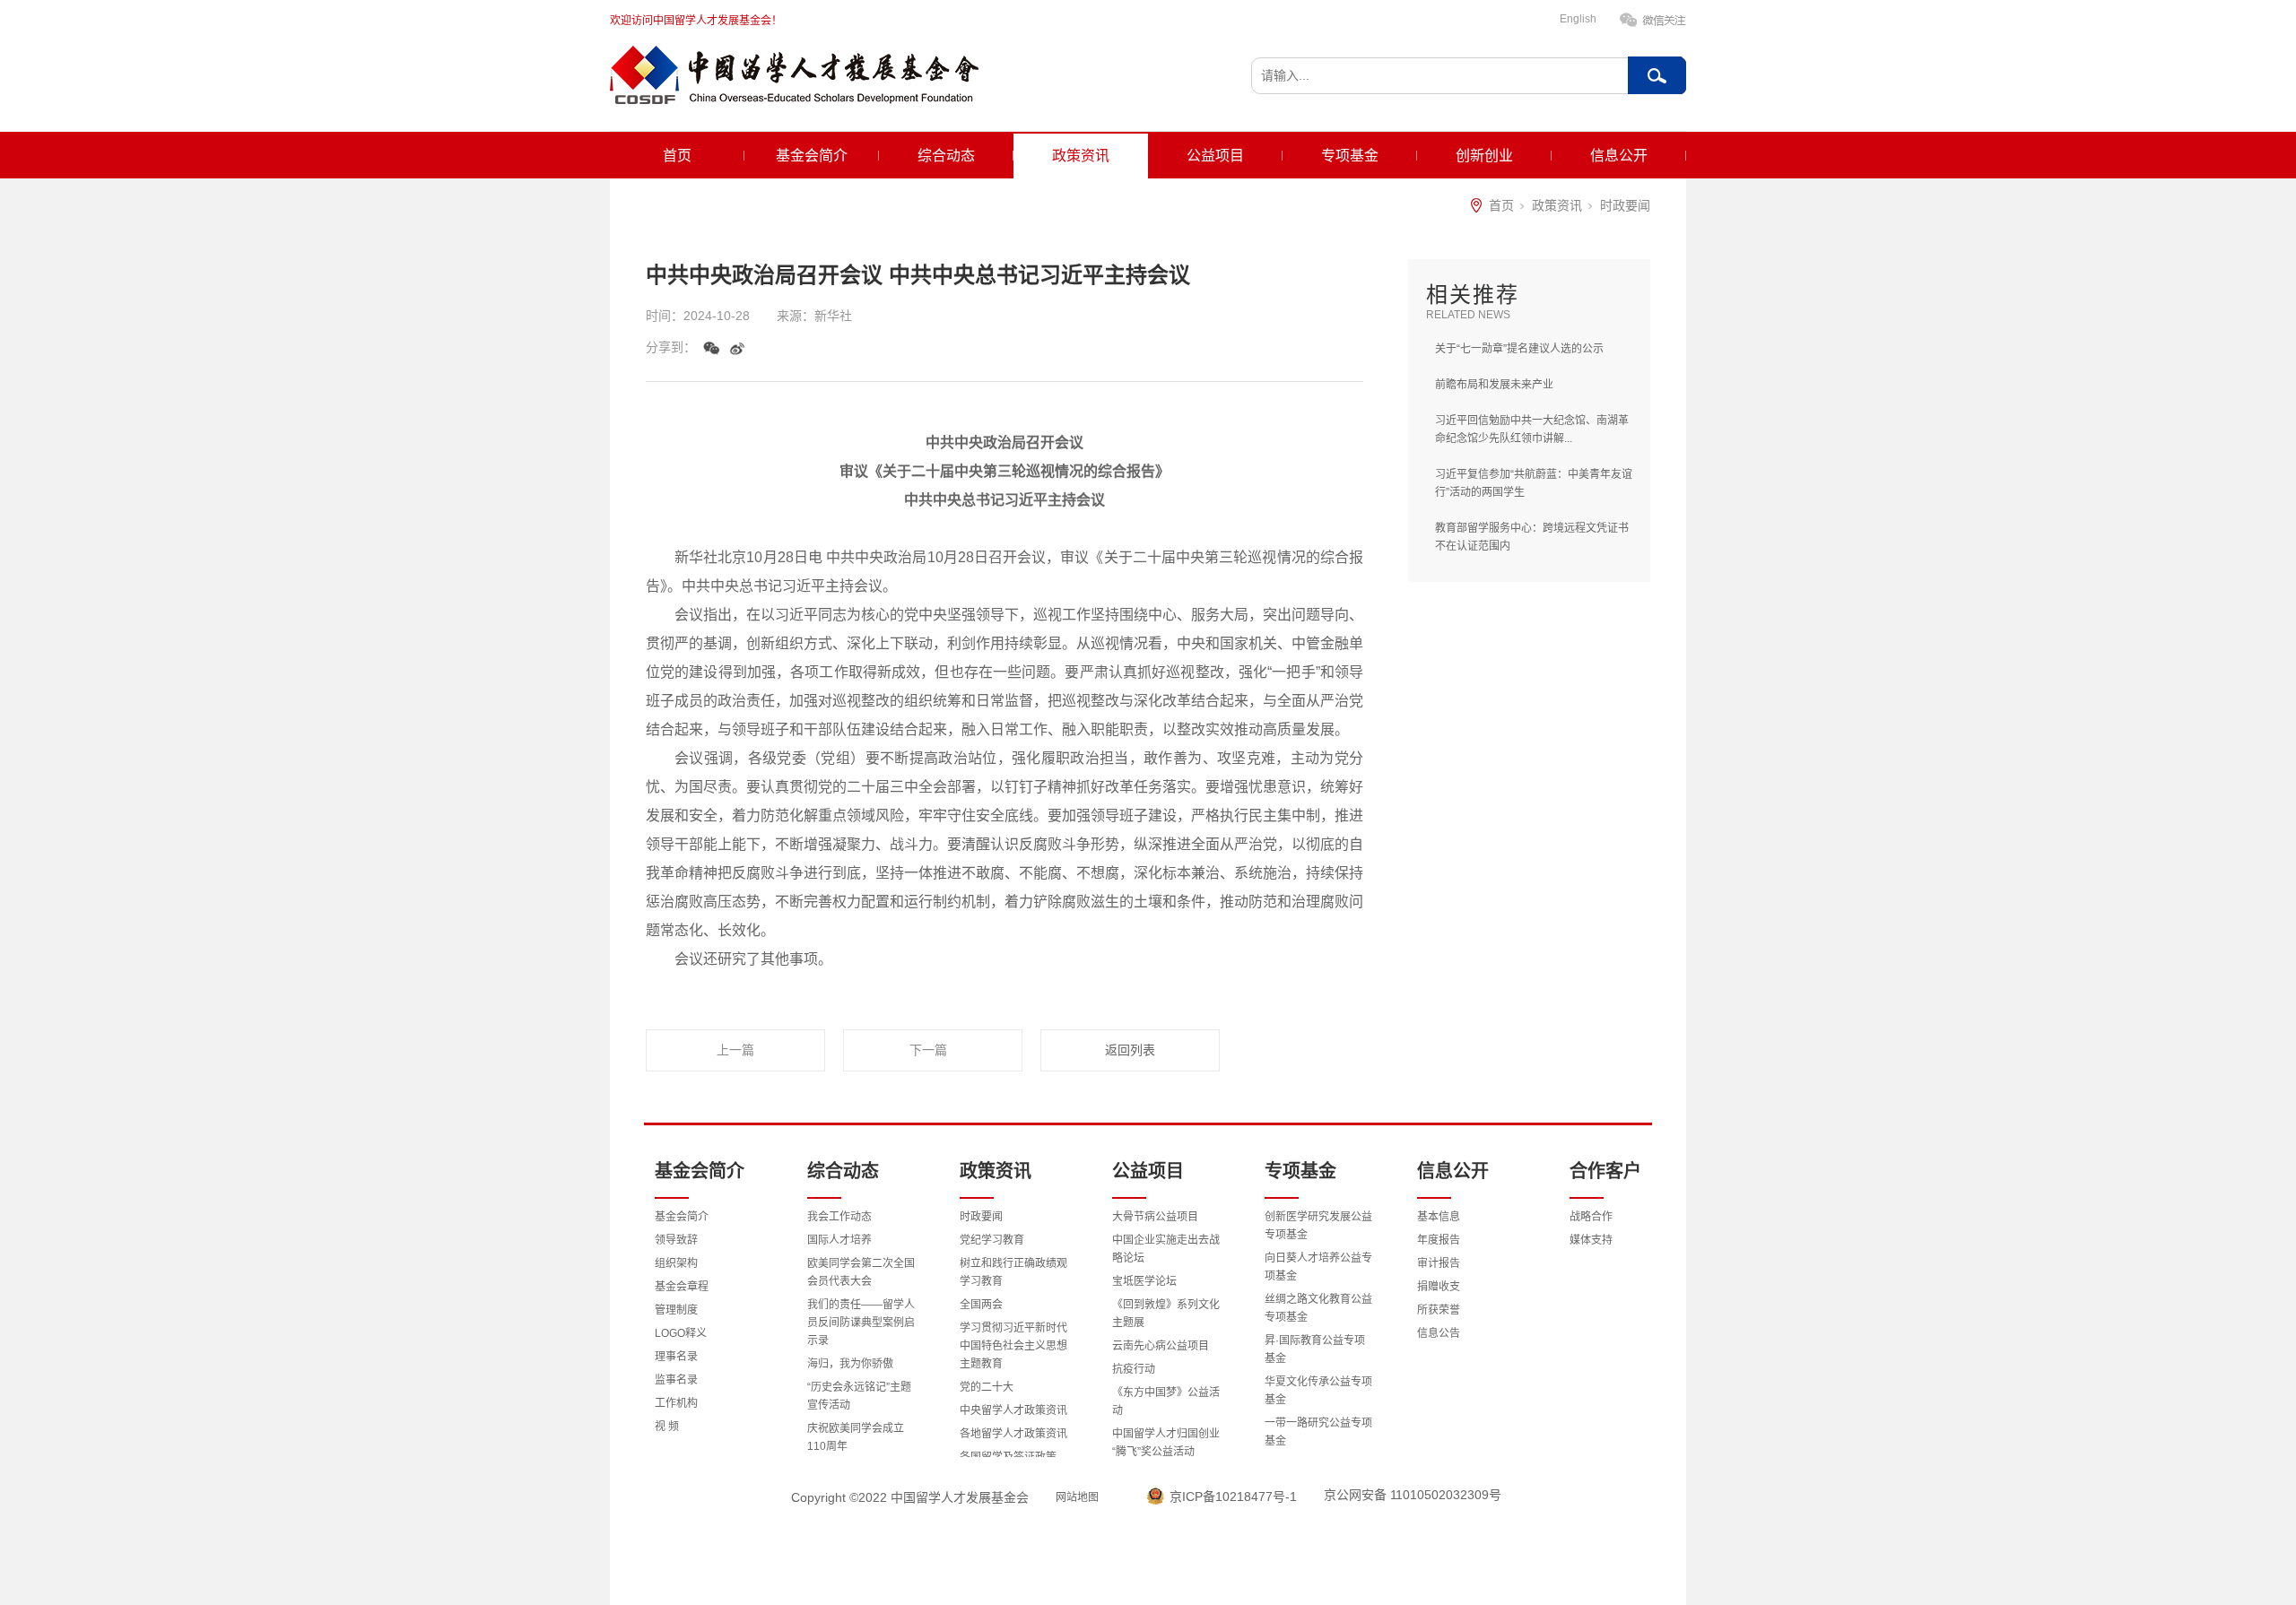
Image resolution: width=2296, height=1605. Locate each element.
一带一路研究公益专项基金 (1318, 1432)
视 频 (667, 1427)
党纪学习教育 (992, 1240)
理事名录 (676, 1357)
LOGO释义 (681, 1333)
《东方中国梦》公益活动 (1166, 1401)
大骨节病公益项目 (1155, 1217)
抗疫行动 (1134, 1369)
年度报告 (1439, 1240)
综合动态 (946, 156)
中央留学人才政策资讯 (1013, 1410)
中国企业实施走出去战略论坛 (1166, 1249)
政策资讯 (1081, 156)
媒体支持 (1591, 1240)
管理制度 (676, 1310)
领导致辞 (676, 1240)
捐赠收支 (1439, 1287)
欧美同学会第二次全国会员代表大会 (861, 1272)
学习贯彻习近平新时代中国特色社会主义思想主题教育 (1013, 1346)
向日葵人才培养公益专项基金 (1318, 1267)
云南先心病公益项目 (1161, 1346)
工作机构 (676, 1403)
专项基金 (1350, 156)
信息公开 (1619, 156)
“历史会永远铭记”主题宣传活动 (859, 1396)
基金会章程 (682, 1287)
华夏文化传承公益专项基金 (1318, 1391)
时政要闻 (1625, 205)
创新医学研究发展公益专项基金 (1318, 1226)
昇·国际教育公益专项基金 (1315, 1349)
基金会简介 (812, 156)
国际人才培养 (839, 1240)
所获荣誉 (1439, 1310)
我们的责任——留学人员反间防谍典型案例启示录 (861, 1323)
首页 (677, 156)
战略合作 (1591, 1217)
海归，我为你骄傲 (850, 1364)
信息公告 (1439, 1333)
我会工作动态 (839, 1217)
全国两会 (981, 1305)
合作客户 (1605, 1171)
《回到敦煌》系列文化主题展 (1166, 1314)
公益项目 (1215, 156)
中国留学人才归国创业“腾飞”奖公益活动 (1166, 1443)
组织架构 (676, 1263)
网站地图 (1077, 1497)
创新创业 (1484, 156)
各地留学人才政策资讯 (1013, 1434)
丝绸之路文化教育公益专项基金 (1318, 1308)
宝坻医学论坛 (1144, 1281)
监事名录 (676, 1380)
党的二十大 (987, 1387)
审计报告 (1439, 1263)
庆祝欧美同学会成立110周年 (856, 1437)
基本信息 (1439, 1217)
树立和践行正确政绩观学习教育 (1013, 1272)
